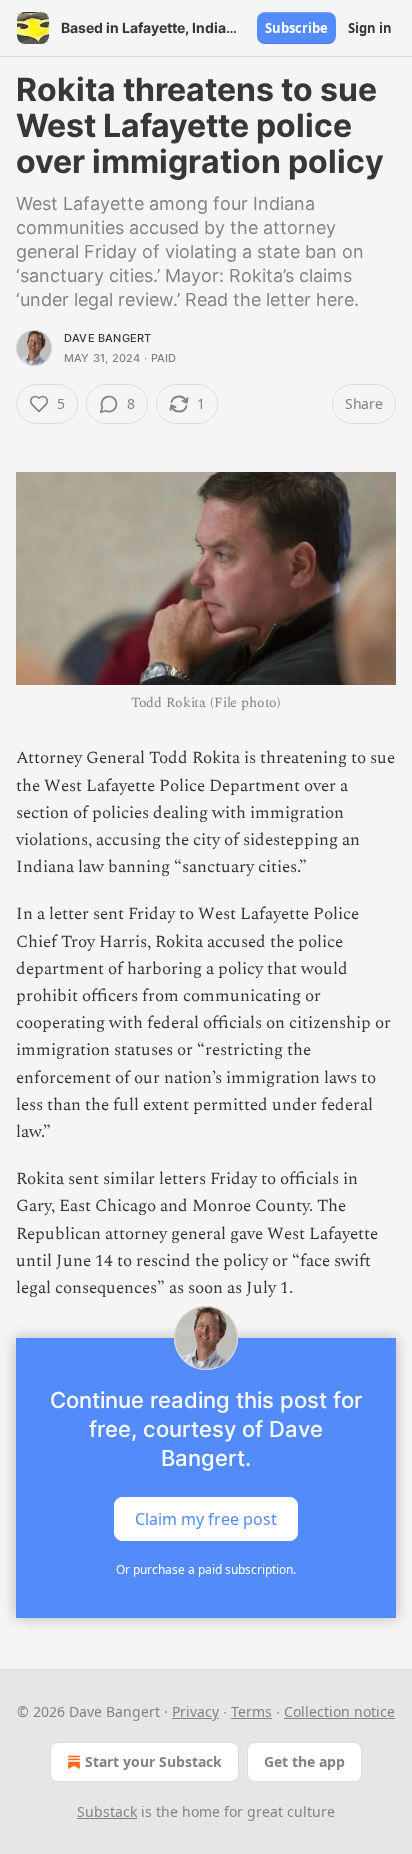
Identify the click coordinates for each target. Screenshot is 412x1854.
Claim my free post (206, 1519)
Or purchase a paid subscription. (206, 1569)
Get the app (304, 1761)
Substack (107, 1811)
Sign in (370, 28)
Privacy (195, 1711)
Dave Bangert (107, 338)
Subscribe (296, 28)
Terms (251, 1711)
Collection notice (339, 1711)
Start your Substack (153, 1761)
